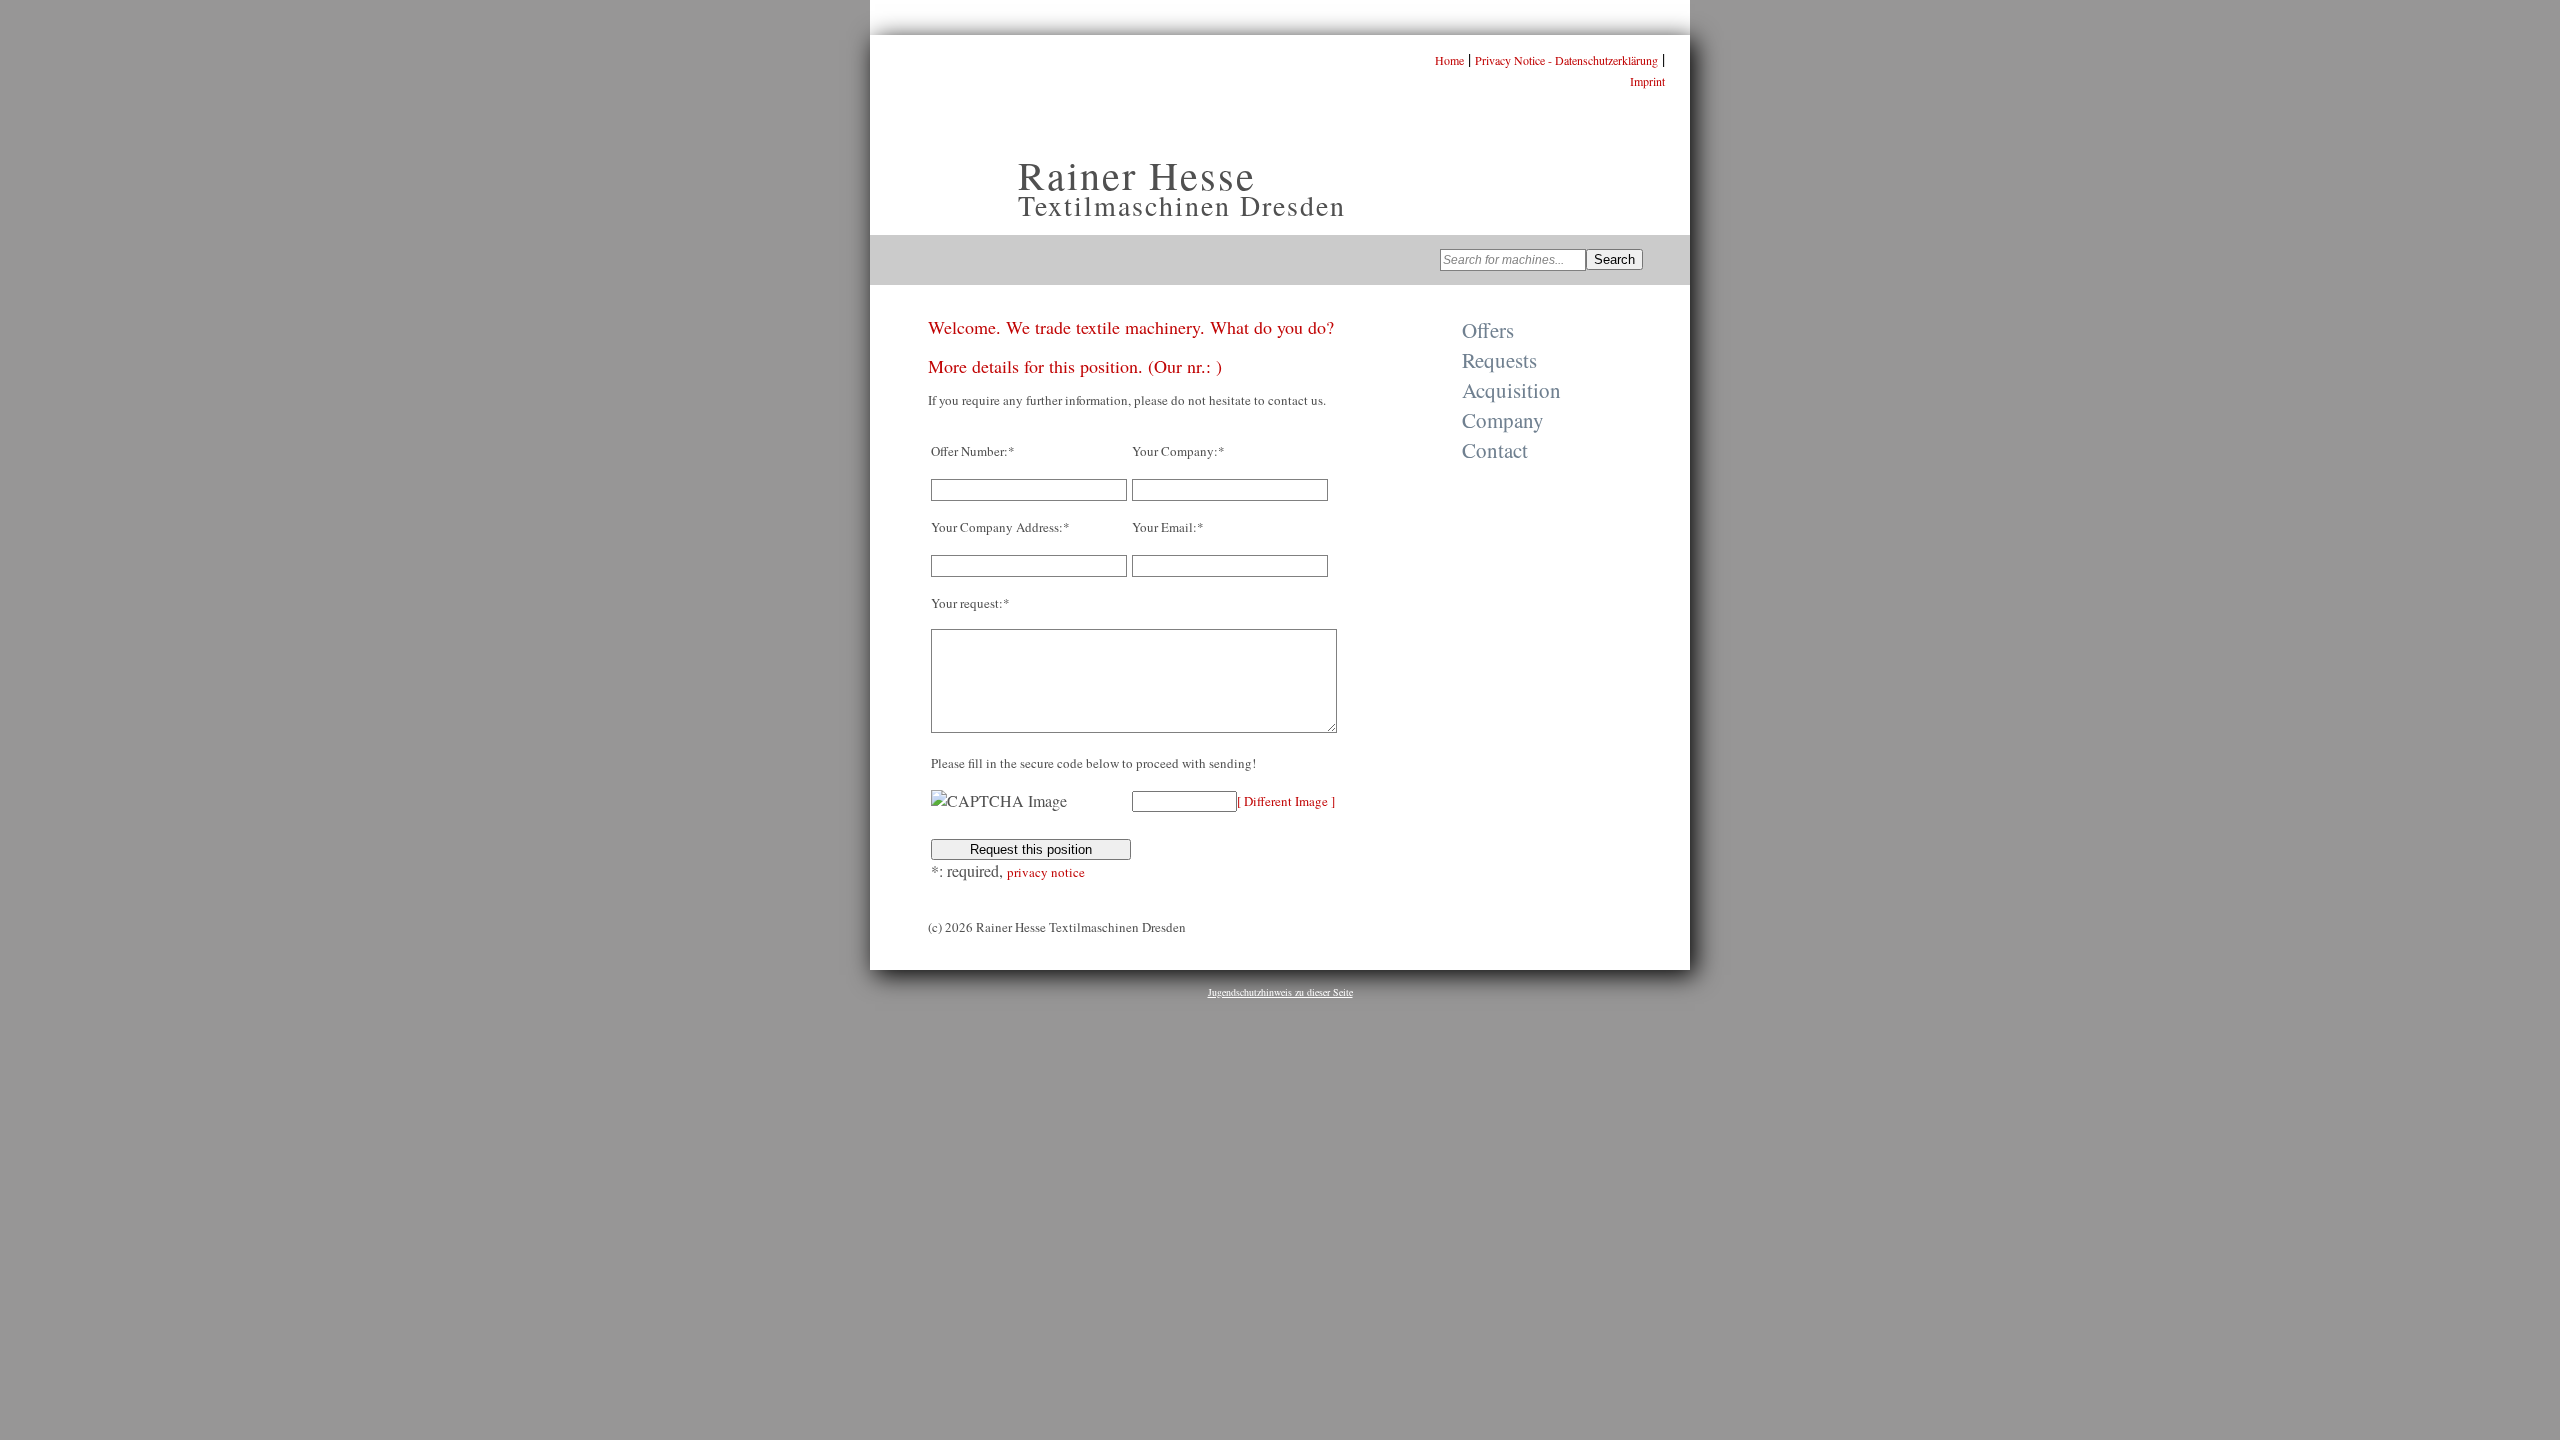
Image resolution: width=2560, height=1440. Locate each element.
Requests (1499, 360)
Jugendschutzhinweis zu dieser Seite (1280, 992)
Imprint (1647, 81)
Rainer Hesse (1137, 174)
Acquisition (1511, 390)
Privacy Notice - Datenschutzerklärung (1566, 60)
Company (1503, 420)
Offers (1488, 330)
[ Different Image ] (1286, 801)
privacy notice (1046, 872)
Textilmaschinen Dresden (1182, 205)
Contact (1495, 450)
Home (1449, 60)
